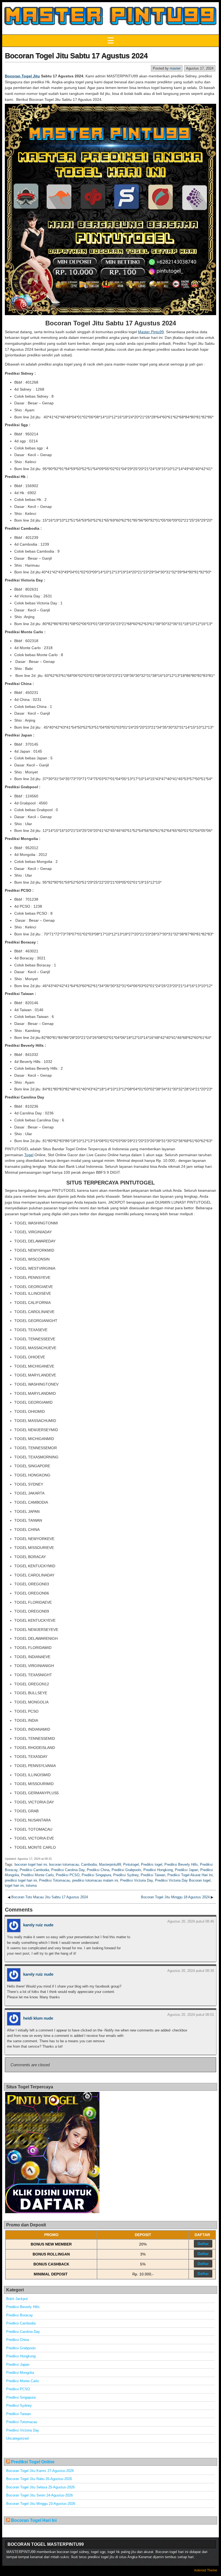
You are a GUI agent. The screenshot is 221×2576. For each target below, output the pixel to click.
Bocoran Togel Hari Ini (34, 2520)
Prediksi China (98, 1870)
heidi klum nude (38, 2018)
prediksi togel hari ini (21, 1880)
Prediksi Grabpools (126, 1870)
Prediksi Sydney (126, 1875)
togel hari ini (14, 1885)
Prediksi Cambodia (34, 1870)
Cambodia (89, 1864)
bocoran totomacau (64, 1864)
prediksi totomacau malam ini (95, 1880)
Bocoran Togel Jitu (22, 76)
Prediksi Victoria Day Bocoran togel (183, 1880)
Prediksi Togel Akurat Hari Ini (190, 1875)
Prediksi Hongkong (158, 1870)
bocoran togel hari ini (31, 1864)
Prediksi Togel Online (33, 2462)
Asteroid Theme (206, 2570)
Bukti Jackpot (17, 2299)
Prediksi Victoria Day (137, 1880)
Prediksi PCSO (68, 1875)
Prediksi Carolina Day (68, 1870)
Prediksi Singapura (96, 1875)
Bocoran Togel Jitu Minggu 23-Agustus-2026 (41, 2504)
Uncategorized (17, 2438)
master (175, 68)
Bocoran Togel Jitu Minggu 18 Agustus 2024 (175, 1897)
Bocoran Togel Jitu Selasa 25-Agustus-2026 (40, 2487)
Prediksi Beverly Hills (181, 1864)
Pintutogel (131, 1864)
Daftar (203, 2244)
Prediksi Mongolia (20, 2373)
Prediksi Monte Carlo (37, 1875)
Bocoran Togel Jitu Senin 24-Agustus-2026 (39, 2495)
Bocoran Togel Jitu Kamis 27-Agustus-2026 (40, 2471)
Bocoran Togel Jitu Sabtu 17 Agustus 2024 (76, 56)
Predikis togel (152, 1864)
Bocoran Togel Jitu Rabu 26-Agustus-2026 (39, 2479)
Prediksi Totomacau (55, 1880)
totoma (31, 1885)
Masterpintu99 (110, 1864)
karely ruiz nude (38, 1925)
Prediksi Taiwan (153, 1875)
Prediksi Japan (187, 1870)
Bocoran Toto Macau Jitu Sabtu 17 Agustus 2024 (50, 1897)
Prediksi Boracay (20, 2315)
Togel (29, 1155)
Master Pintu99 (151, 332)
